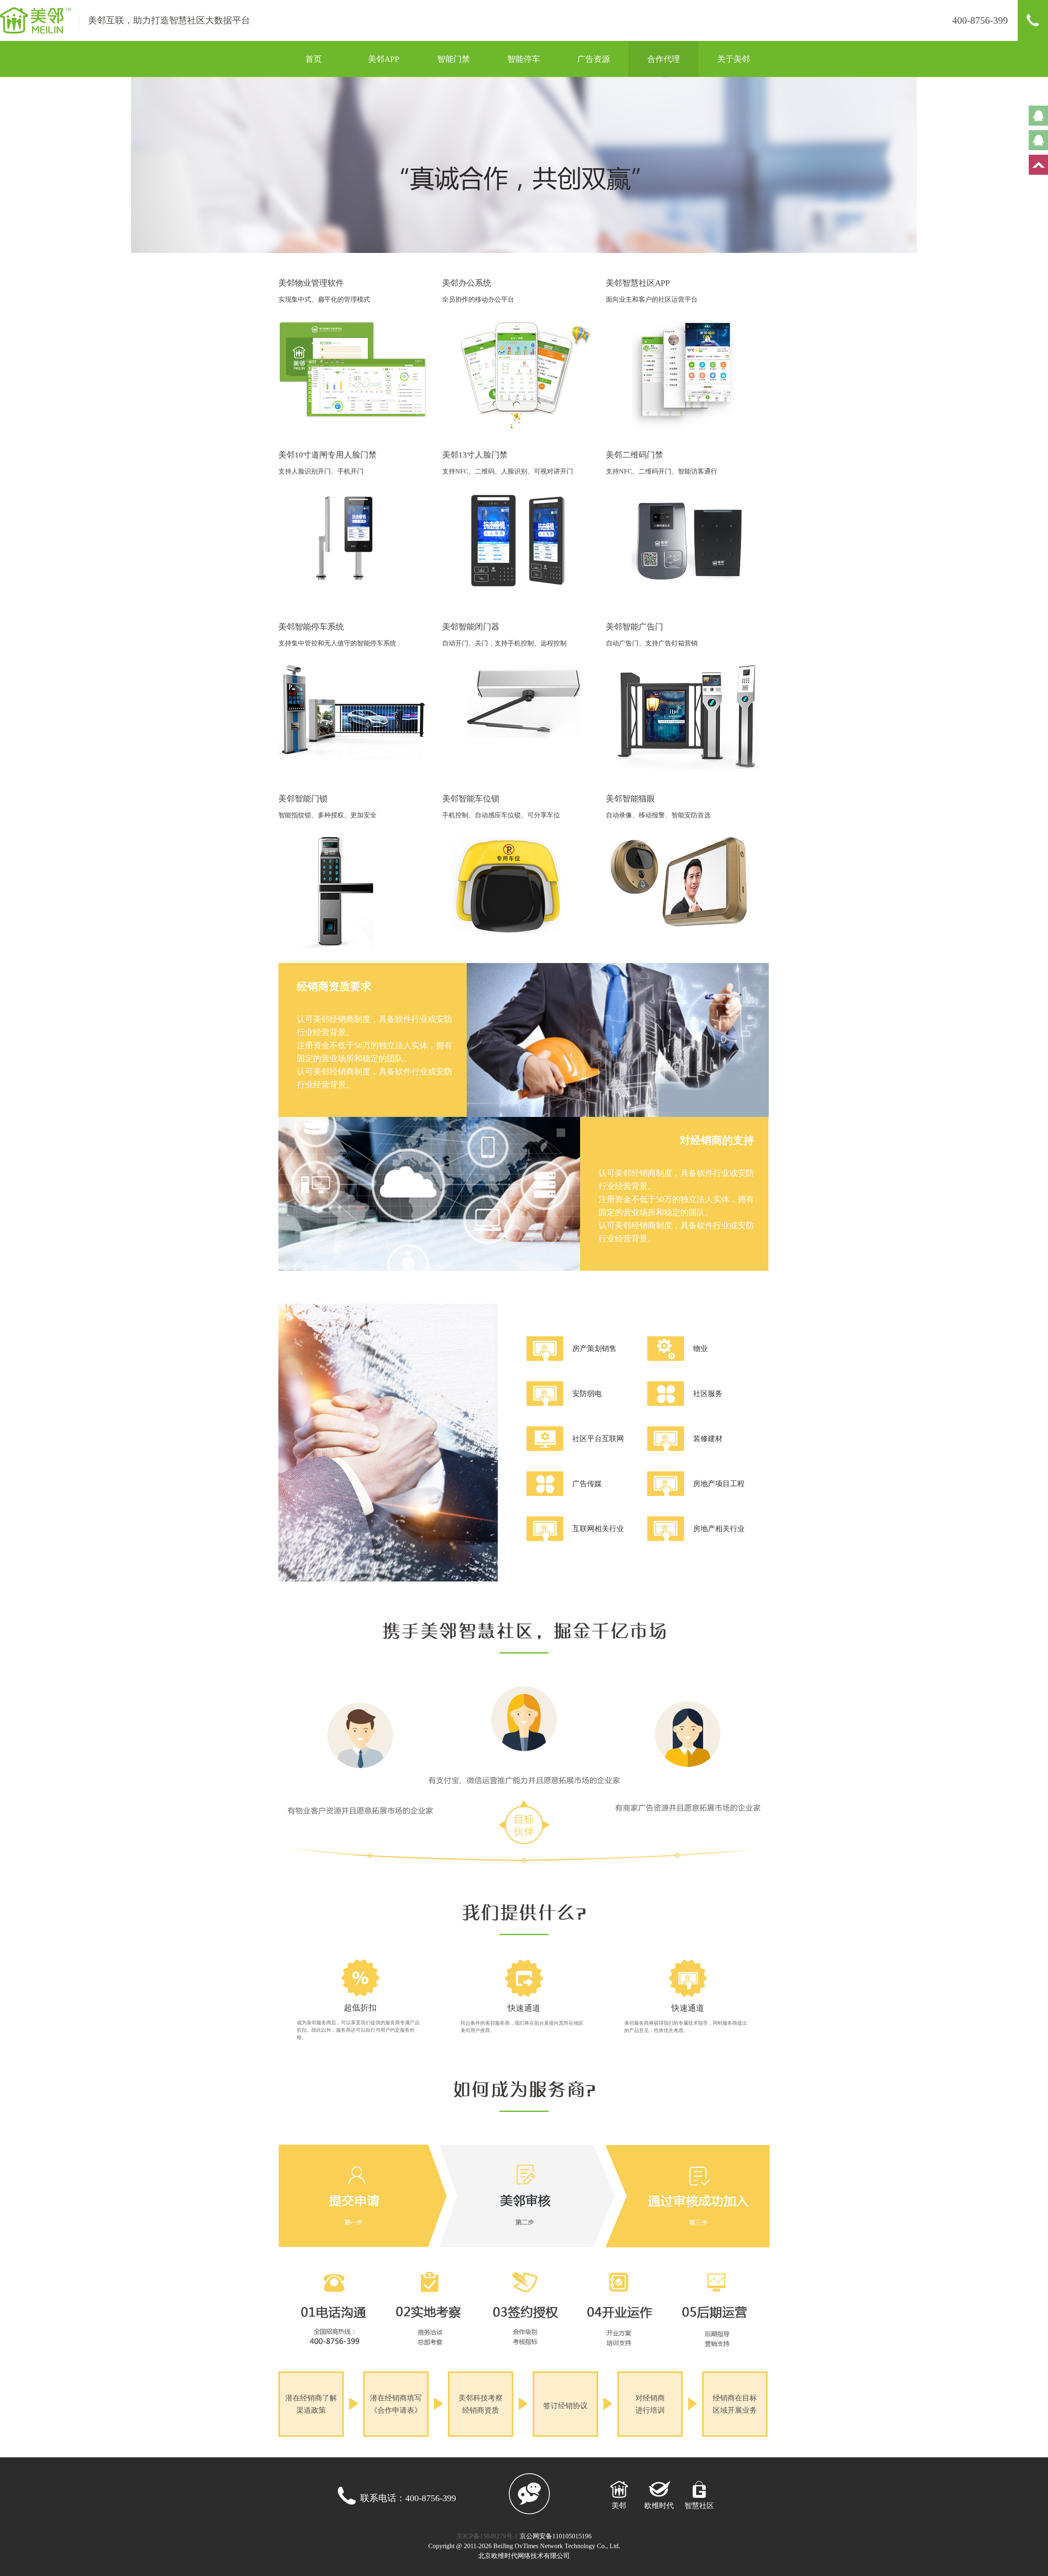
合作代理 (664, 59)
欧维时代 (659, 2506)
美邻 (619, 2506)
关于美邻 (734, 59)
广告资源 (594, 59)
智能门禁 (454, 59)
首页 (314, 59)
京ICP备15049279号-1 (488, 2536)
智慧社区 (699, 2506)
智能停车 (524, 59)
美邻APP (384, 59)
